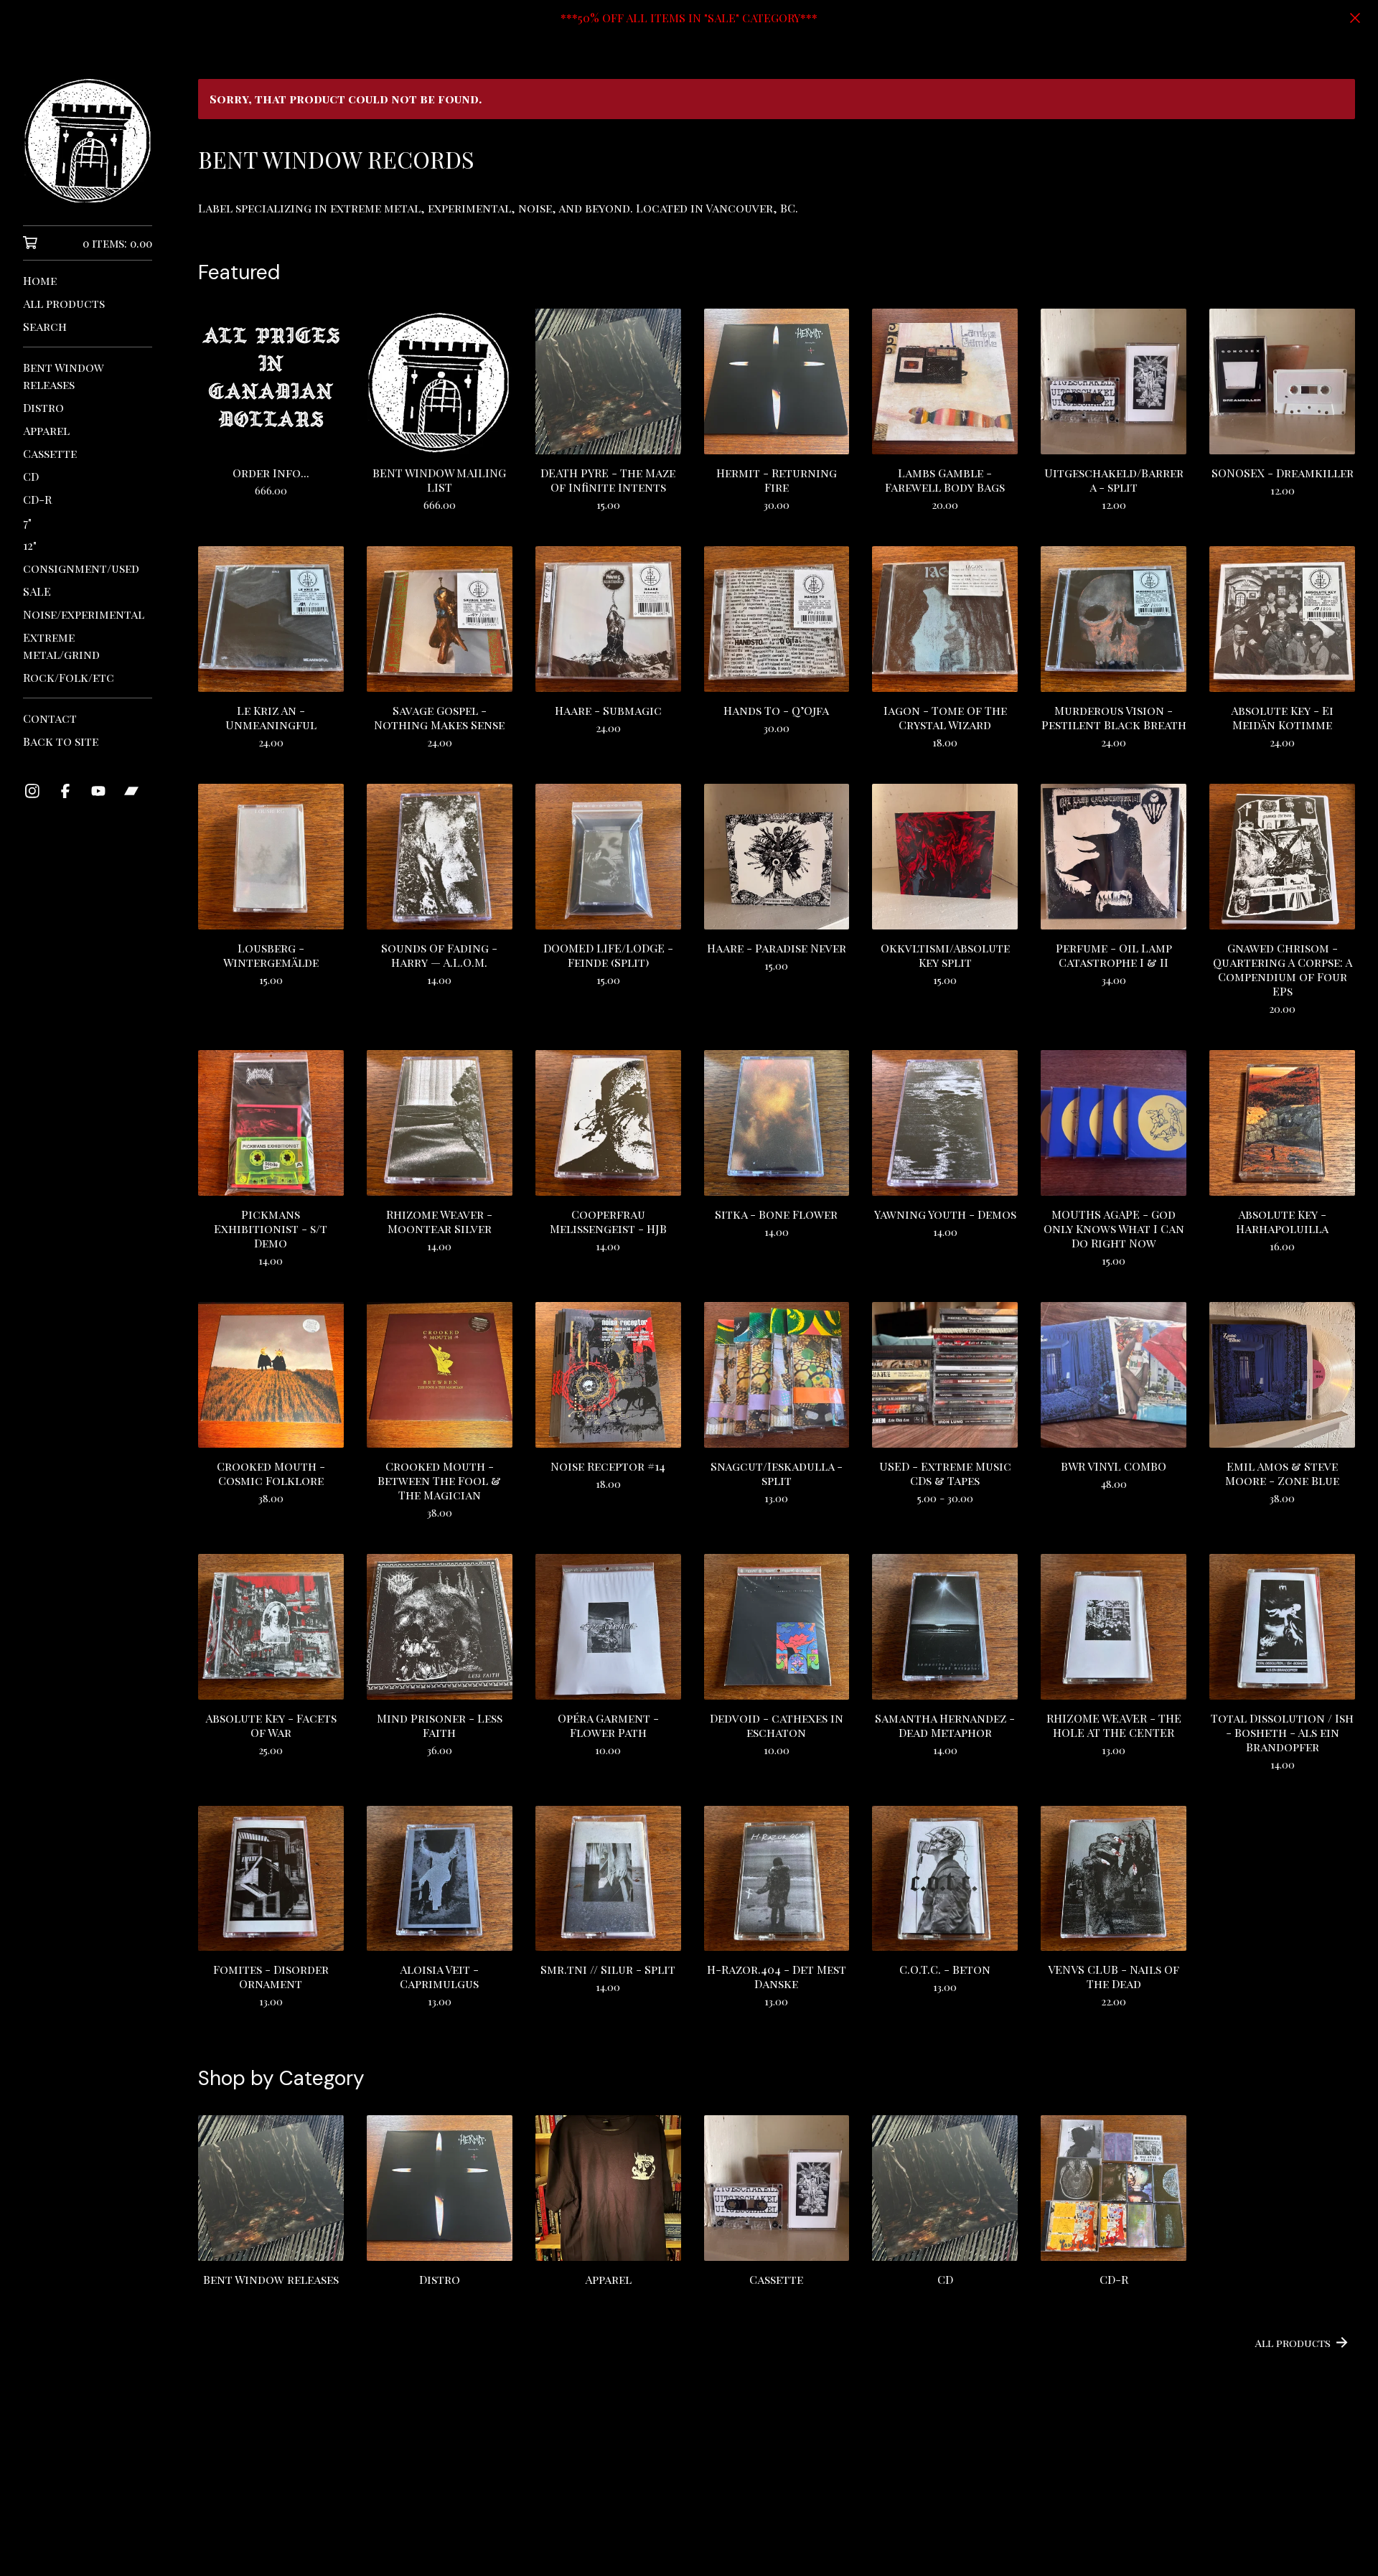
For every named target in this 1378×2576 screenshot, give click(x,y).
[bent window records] (88, 141)
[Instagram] (32, 791)
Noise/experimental (84, 614)
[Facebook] (65, 791)
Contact (50, 718)
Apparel (46, 430)
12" (30, 545)
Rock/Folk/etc (69, 677)
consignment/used (81, 568)
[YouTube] (98, 791)
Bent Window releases (64, 376)
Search (45, 326)
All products (64, 303)
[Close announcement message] (1355, 18)
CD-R (37, 499)
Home (40, 280)
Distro (43, 407)
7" (27, 522)
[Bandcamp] (131, 791)
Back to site (61, 741)
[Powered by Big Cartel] (777, 2527)
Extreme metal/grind (61, 646)
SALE (37, 591)
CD (31, 476)
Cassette (50, 453)
